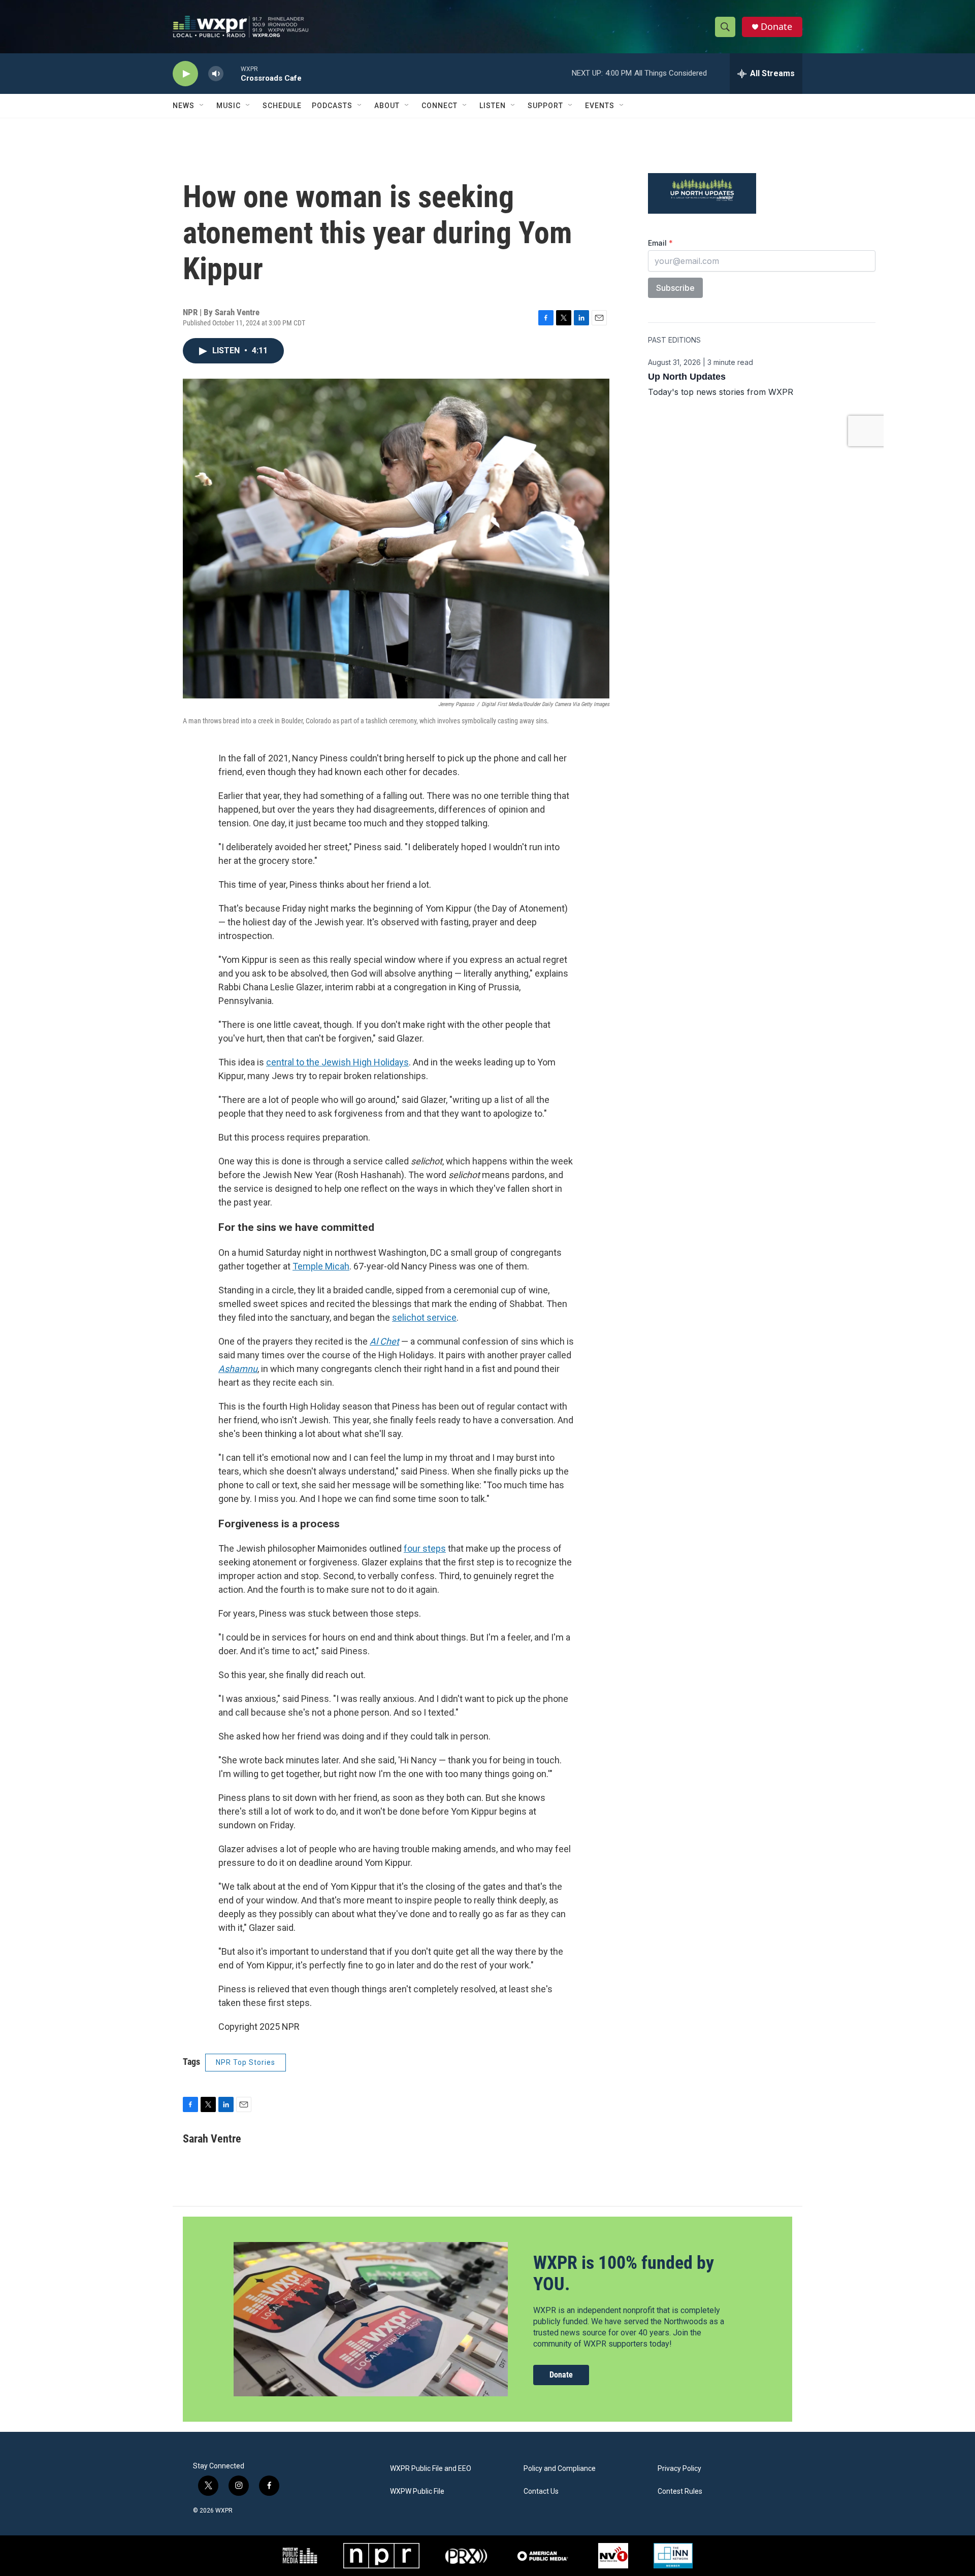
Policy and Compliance (560, 2469)
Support (545, 106)
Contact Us (541, 2491)
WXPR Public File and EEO (431, 2469)
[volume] (216, 74)
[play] (185, 74)
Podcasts (332, 106)
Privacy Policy (679, 2469)
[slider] (232, 73)
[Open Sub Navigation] (202, 106)
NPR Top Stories (246, 2062)
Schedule (282, 106)
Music (229, 106)
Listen (493, 106)
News (184, 106)
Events (600, 106)
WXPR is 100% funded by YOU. (624, 2273)
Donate (776, 27)
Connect (440, 106)
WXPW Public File (417, 2491)
